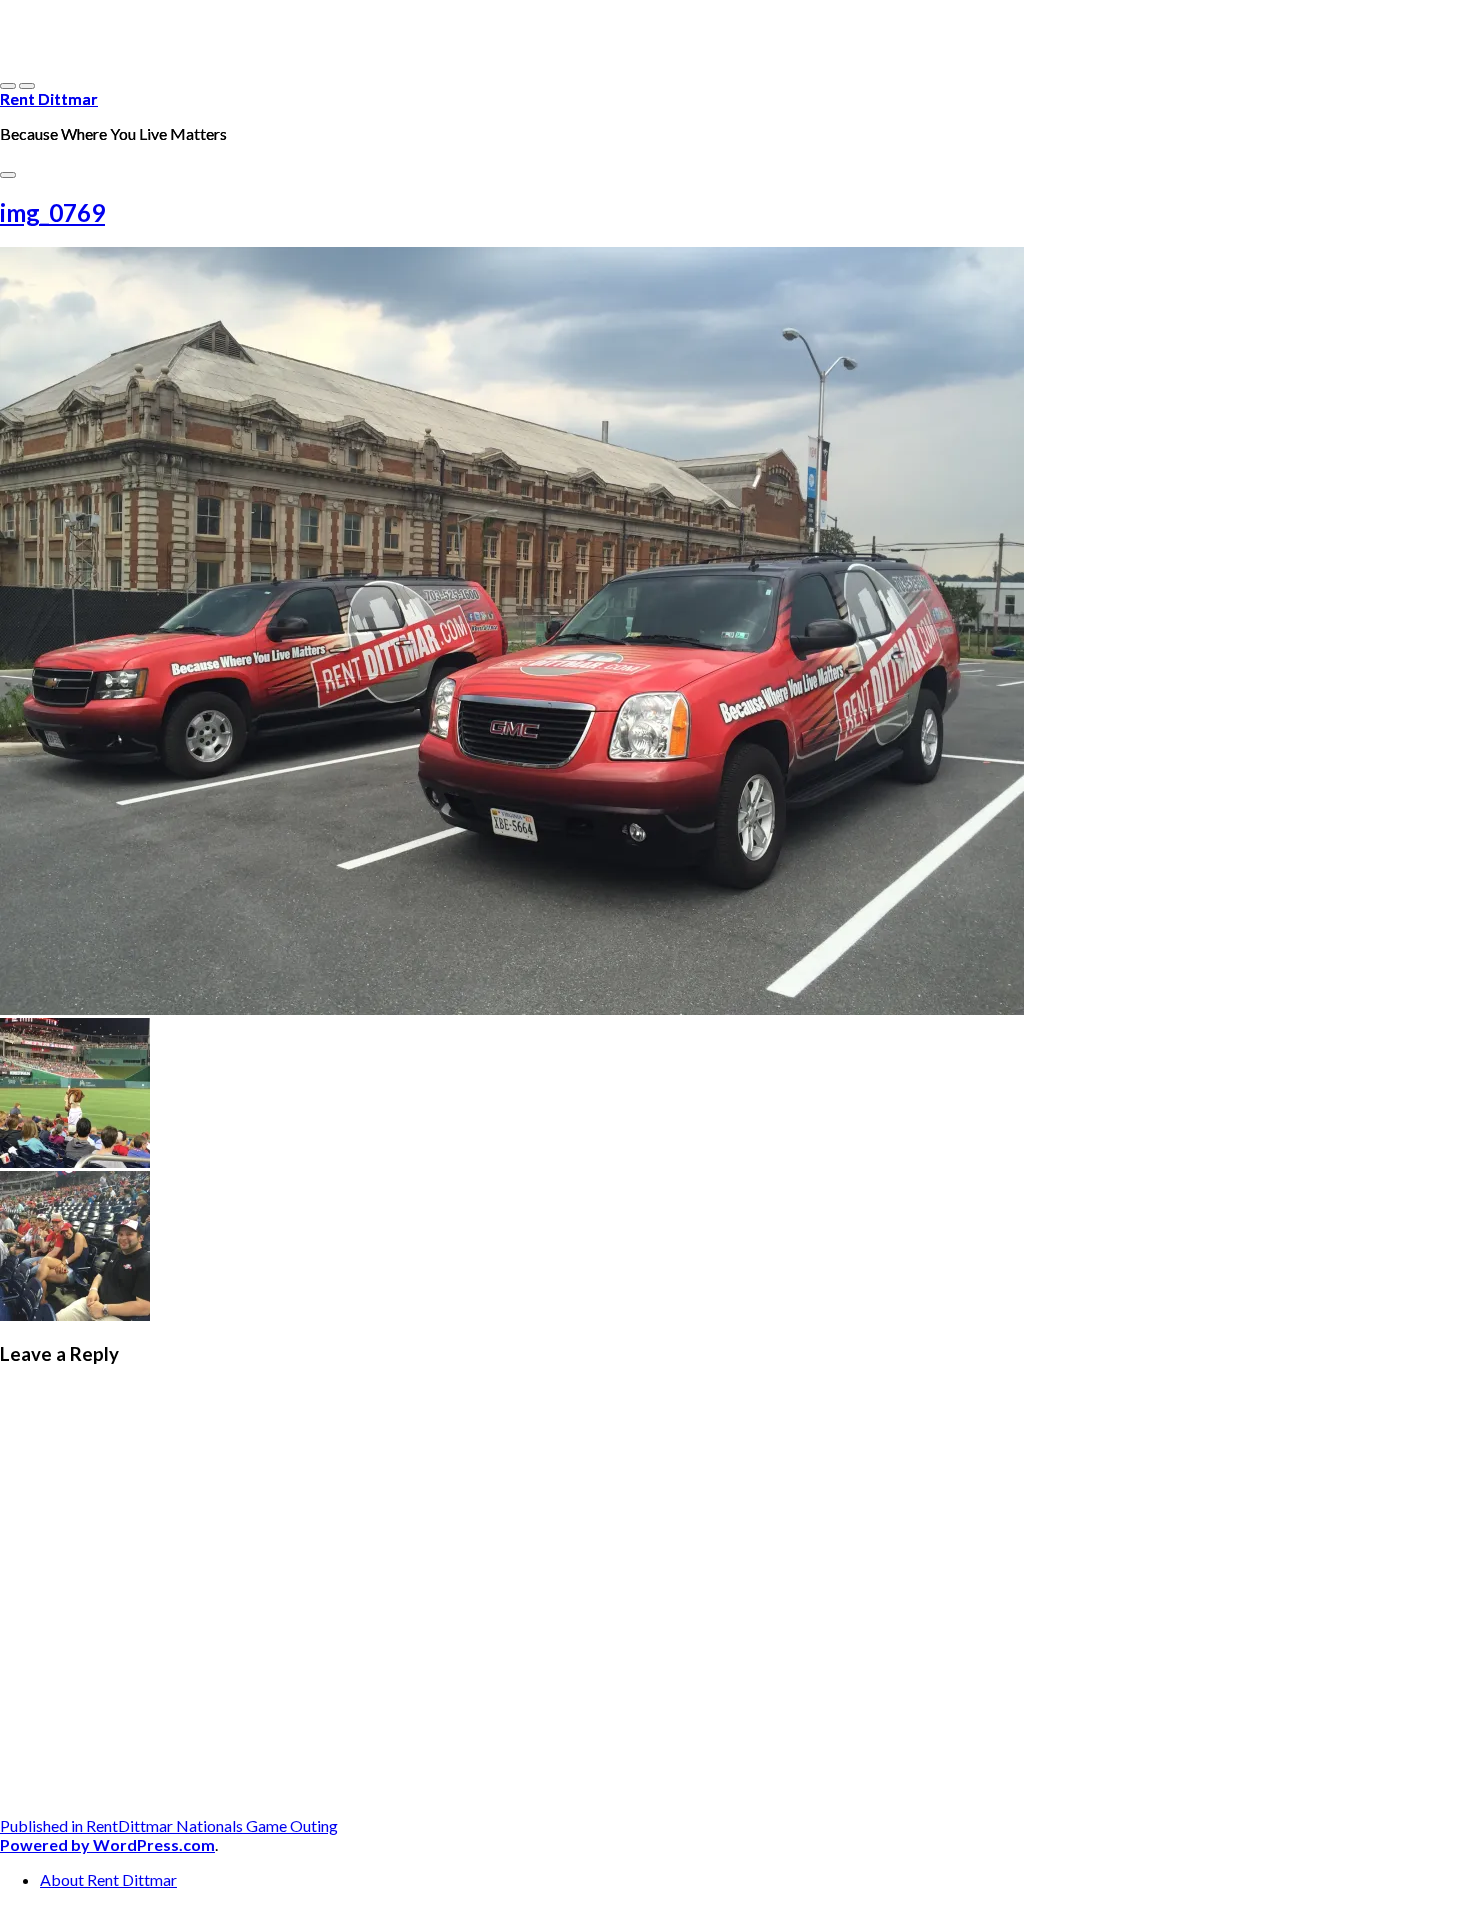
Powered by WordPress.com (107, 1844)
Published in (169, 1825)
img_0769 (52, 212)
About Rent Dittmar (108, 1879)
